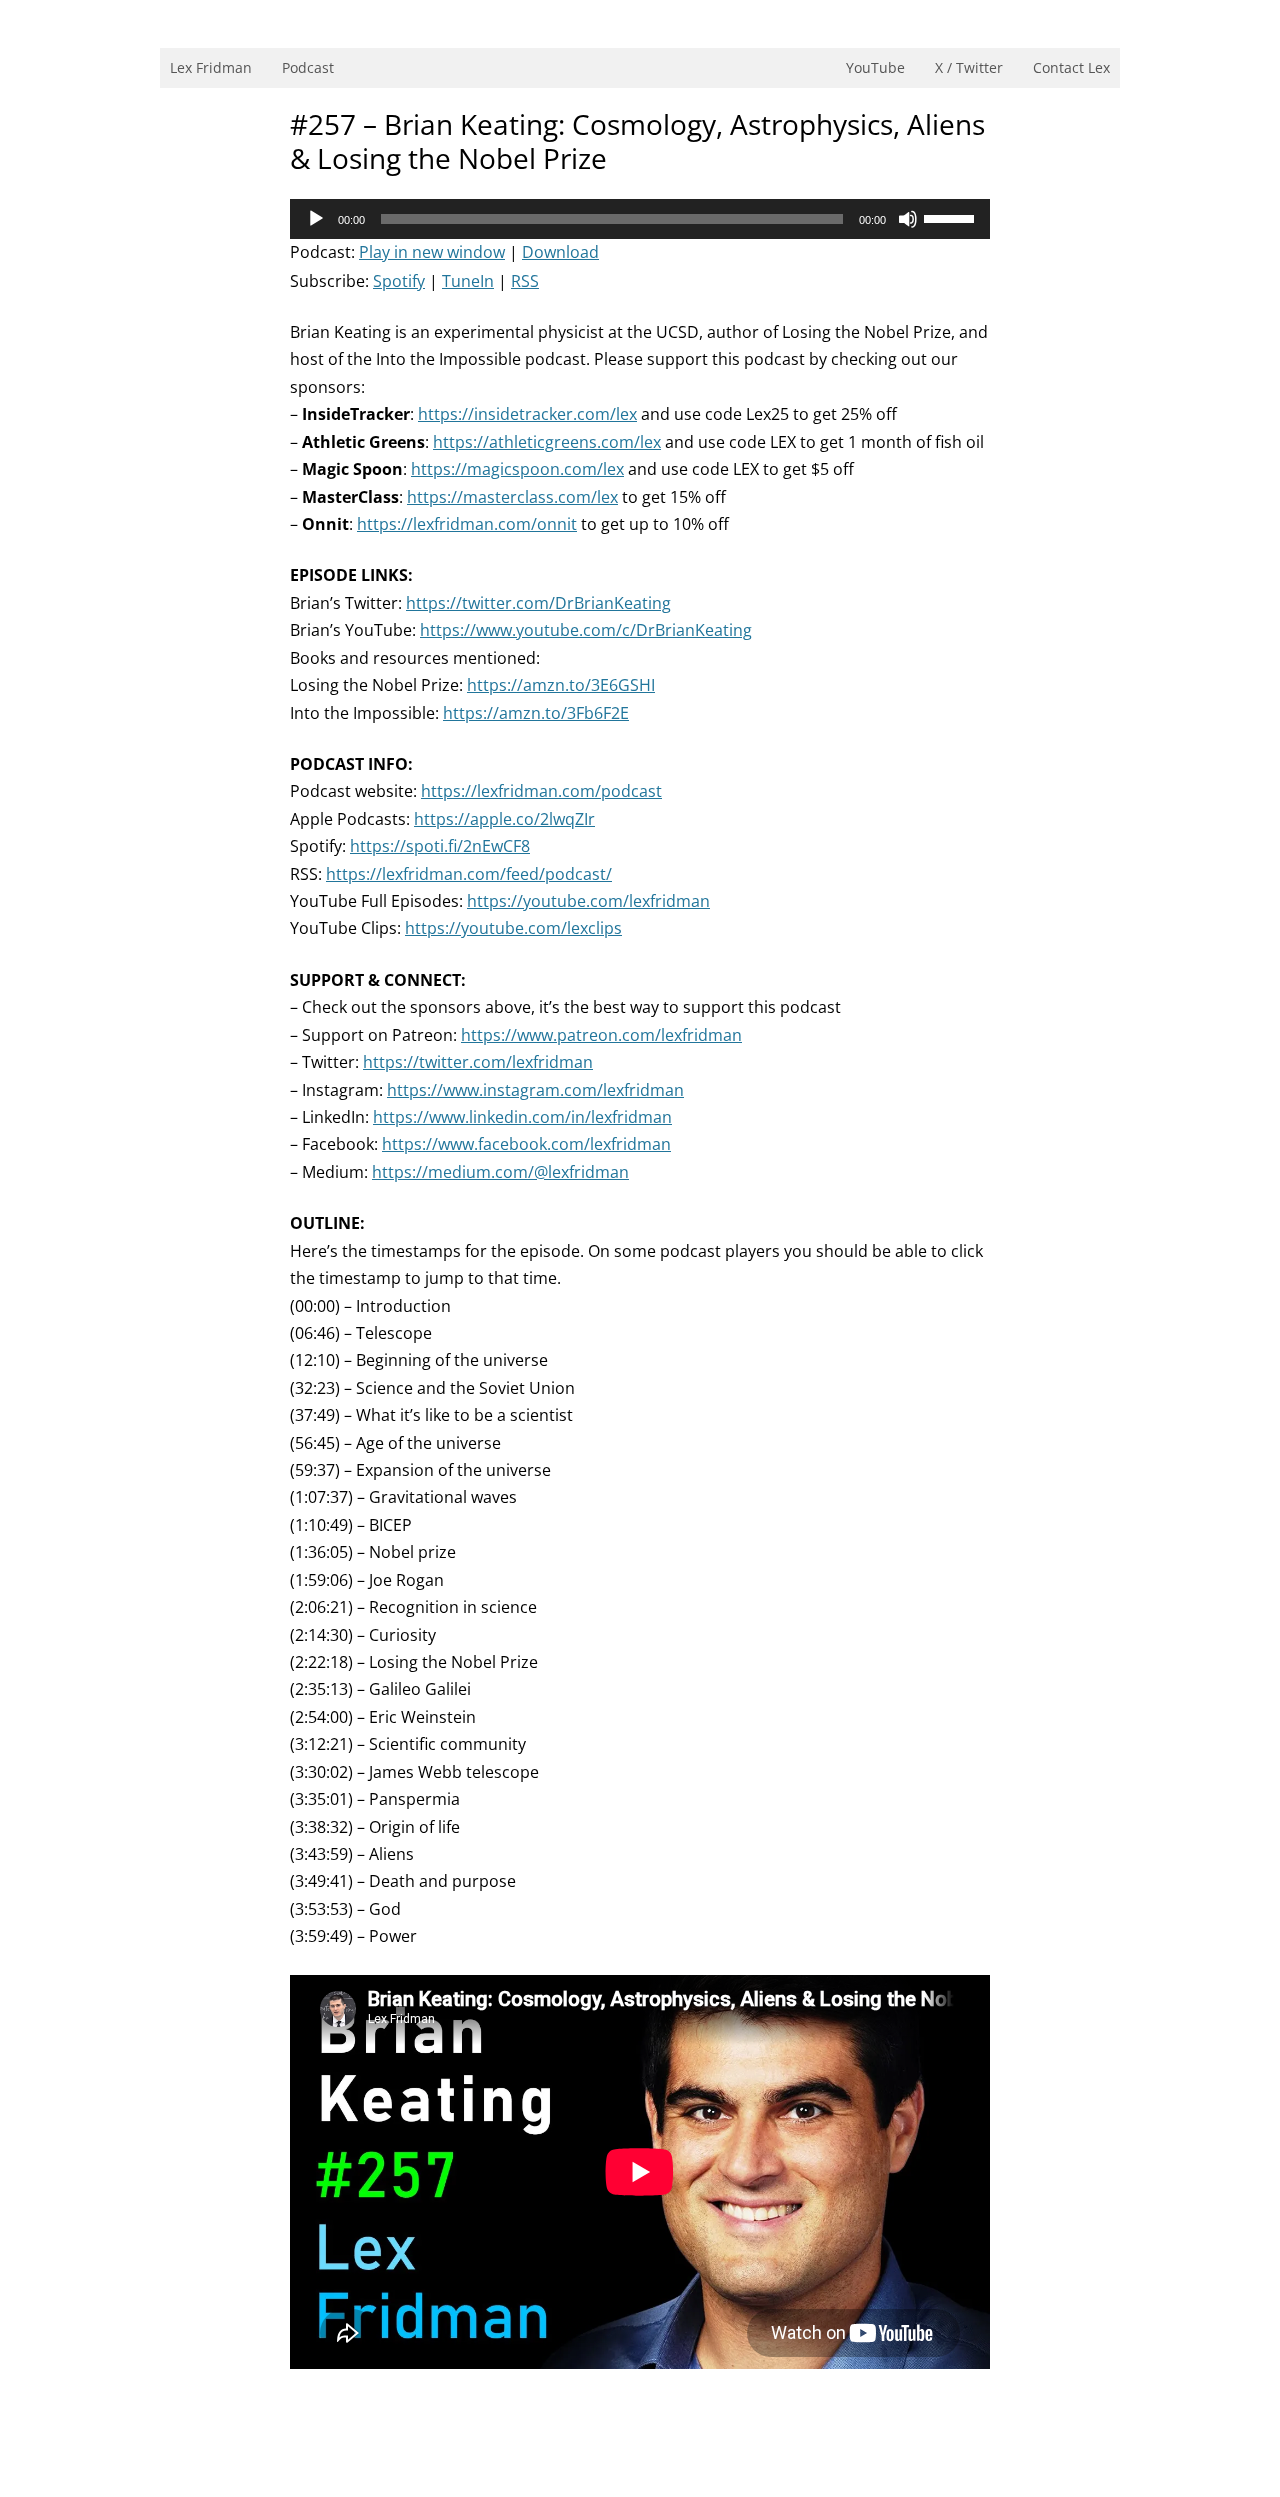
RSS (525, 281)
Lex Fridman (211, 67)
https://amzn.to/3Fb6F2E (536, 713)
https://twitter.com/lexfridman (478, 1062)
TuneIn (468, 281)
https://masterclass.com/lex (512, 497)
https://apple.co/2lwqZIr (504, 819)
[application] (640, 219)
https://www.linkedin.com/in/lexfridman (522, 1117)
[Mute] (908, 219)
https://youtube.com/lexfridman (588, 901)
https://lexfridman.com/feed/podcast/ (469, 874)
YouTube (875, 67)
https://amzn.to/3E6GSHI (561, 685)
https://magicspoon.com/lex (517, 469)
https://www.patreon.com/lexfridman (601, 1035)
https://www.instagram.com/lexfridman (535, 1090)
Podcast (308, 67)
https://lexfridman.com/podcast (541, 791)
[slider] (952, 217)
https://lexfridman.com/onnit (467, 524)
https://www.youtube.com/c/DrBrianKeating (586, 630)
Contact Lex (1071, 67)
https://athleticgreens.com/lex (547, 442)
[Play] (316, 219)
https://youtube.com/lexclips (513, 928)
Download (560, 252)
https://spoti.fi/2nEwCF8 (440, 846)
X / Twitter (969, 67)
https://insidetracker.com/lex (527, 414)
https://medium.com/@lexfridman (500, 1172)
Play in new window (432, 252)
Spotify (399, 281)
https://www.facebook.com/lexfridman (526, 1144)
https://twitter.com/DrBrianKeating (538, 603)
